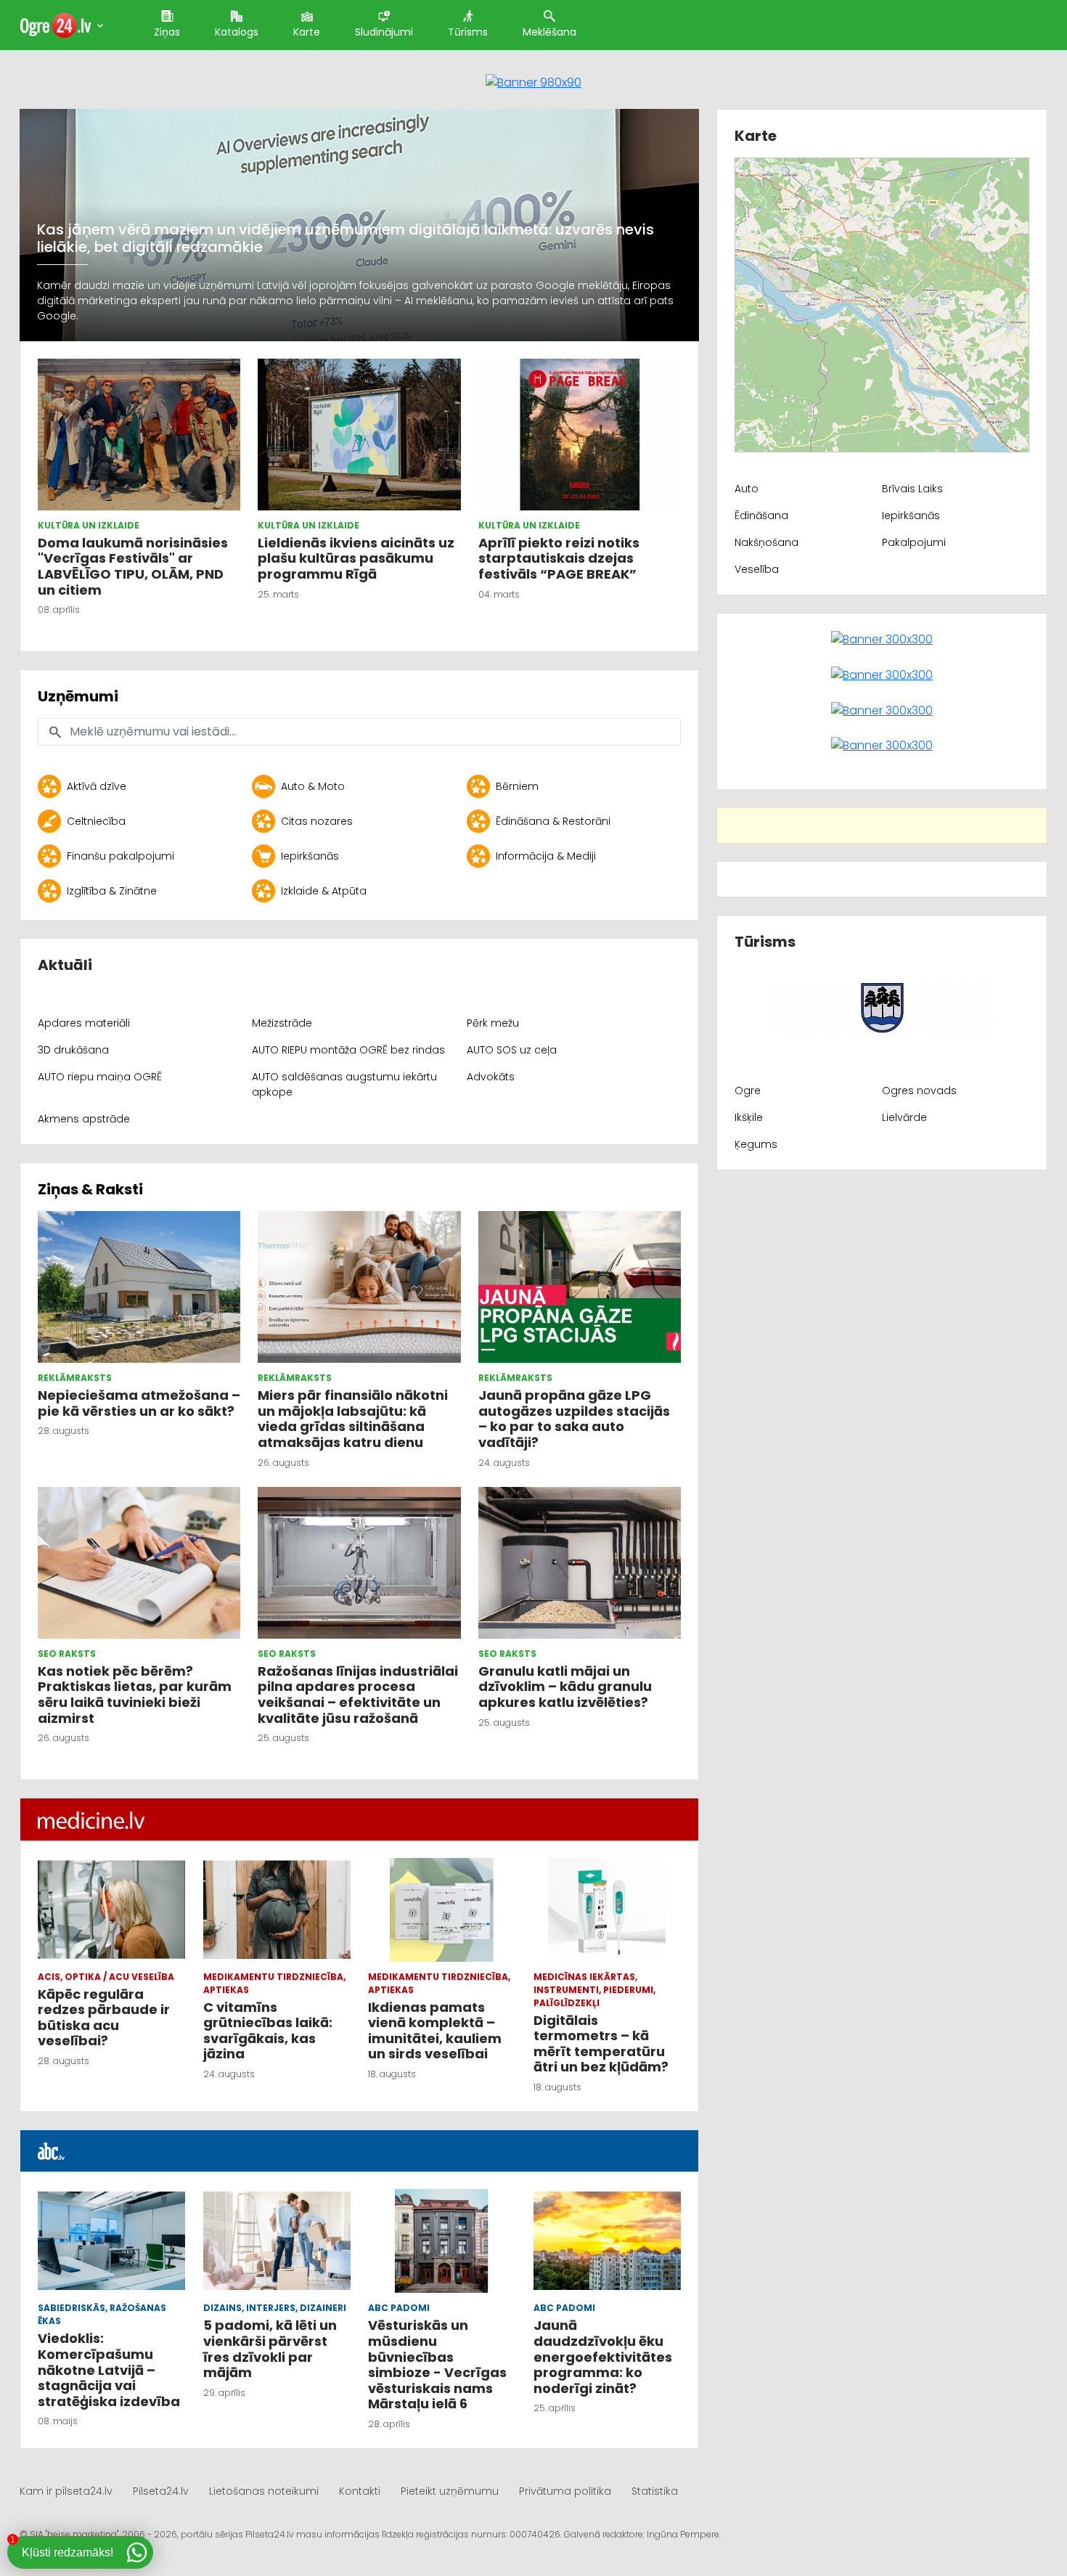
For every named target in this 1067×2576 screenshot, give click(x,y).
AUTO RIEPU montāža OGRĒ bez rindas (348, 1050)
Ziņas (167, 32)
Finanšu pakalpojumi (120, 856)
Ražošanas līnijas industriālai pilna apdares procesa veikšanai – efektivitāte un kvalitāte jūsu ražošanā (358, 1695)
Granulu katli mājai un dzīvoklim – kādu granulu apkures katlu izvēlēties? (565, 1687)
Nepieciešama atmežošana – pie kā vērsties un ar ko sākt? (139, 1403)
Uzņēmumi (78, 696)
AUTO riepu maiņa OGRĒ (100, 1077)
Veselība (757, 569)
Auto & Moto (313, 786)
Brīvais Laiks (912, 489)
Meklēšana (549, 32)
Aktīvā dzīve (97, 786)
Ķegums (756, 1144)
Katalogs (237, 32)
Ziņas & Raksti (90, 1189)
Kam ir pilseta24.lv (66, 2491)
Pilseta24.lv (161, 2491)
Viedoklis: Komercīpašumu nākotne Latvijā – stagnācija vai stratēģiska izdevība (110, 2369)
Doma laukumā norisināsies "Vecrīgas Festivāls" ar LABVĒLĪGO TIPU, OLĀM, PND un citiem (133, 566)
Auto (747, 489)
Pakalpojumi (914, 542)
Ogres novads (919, 1091)
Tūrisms (468, 32)
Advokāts (491, 1077)
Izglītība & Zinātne (112, 891)
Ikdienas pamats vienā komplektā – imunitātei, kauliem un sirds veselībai (435, 2031)
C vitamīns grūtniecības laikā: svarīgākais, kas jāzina (268, 2031)
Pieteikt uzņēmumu (450, 2491)
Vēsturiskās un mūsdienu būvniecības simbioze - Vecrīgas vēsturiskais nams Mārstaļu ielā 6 (437, 2364)
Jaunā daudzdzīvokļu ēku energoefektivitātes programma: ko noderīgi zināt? (603, 2356)
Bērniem (517, 786)
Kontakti (360, 2491)
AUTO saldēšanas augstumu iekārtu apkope (344, 1084)
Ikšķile (749, 1117)
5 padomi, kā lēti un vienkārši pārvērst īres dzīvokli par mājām (270, 2349)
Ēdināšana (761, 515)
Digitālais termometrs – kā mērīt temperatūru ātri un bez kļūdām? (601, 2044)
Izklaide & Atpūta (324, 891)
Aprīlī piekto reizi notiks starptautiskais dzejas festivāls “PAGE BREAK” (559, 558)
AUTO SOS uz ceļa (512, 1050)
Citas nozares (317, 821)
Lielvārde (904, 1117)
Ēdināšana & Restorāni (553, 821)
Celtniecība (96, 821)
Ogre (748, 1091)
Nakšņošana (766, 542)
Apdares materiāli (84, 1023)
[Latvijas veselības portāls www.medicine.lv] (91, 1819)
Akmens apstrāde (84, 1119)
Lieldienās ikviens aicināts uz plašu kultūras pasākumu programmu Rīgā (356, 558)
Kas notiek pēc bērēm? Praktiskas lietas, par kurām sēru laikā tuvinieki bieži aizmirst (135, 1695)
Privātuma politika (565, 2491)
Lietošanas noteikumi (264, 2491)
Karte (307, 32)
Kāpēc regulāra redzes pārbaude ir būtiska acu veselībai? (104, 2018)
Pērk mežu (493, 1023)
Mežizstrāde (282, 1023)
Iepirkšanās (310, 856)
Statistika (655, 2491)
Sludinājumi (384, 32)
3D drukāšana (73, 1050)
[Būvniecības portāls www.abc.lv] (52, 2151)
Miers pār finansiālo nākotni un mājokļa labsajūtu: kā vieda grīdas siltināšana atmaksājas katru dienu (353, 1419)
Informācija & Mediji (546, 856)
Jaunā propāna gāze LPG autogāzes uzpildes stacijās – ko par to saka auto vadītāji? (574, 1419)
